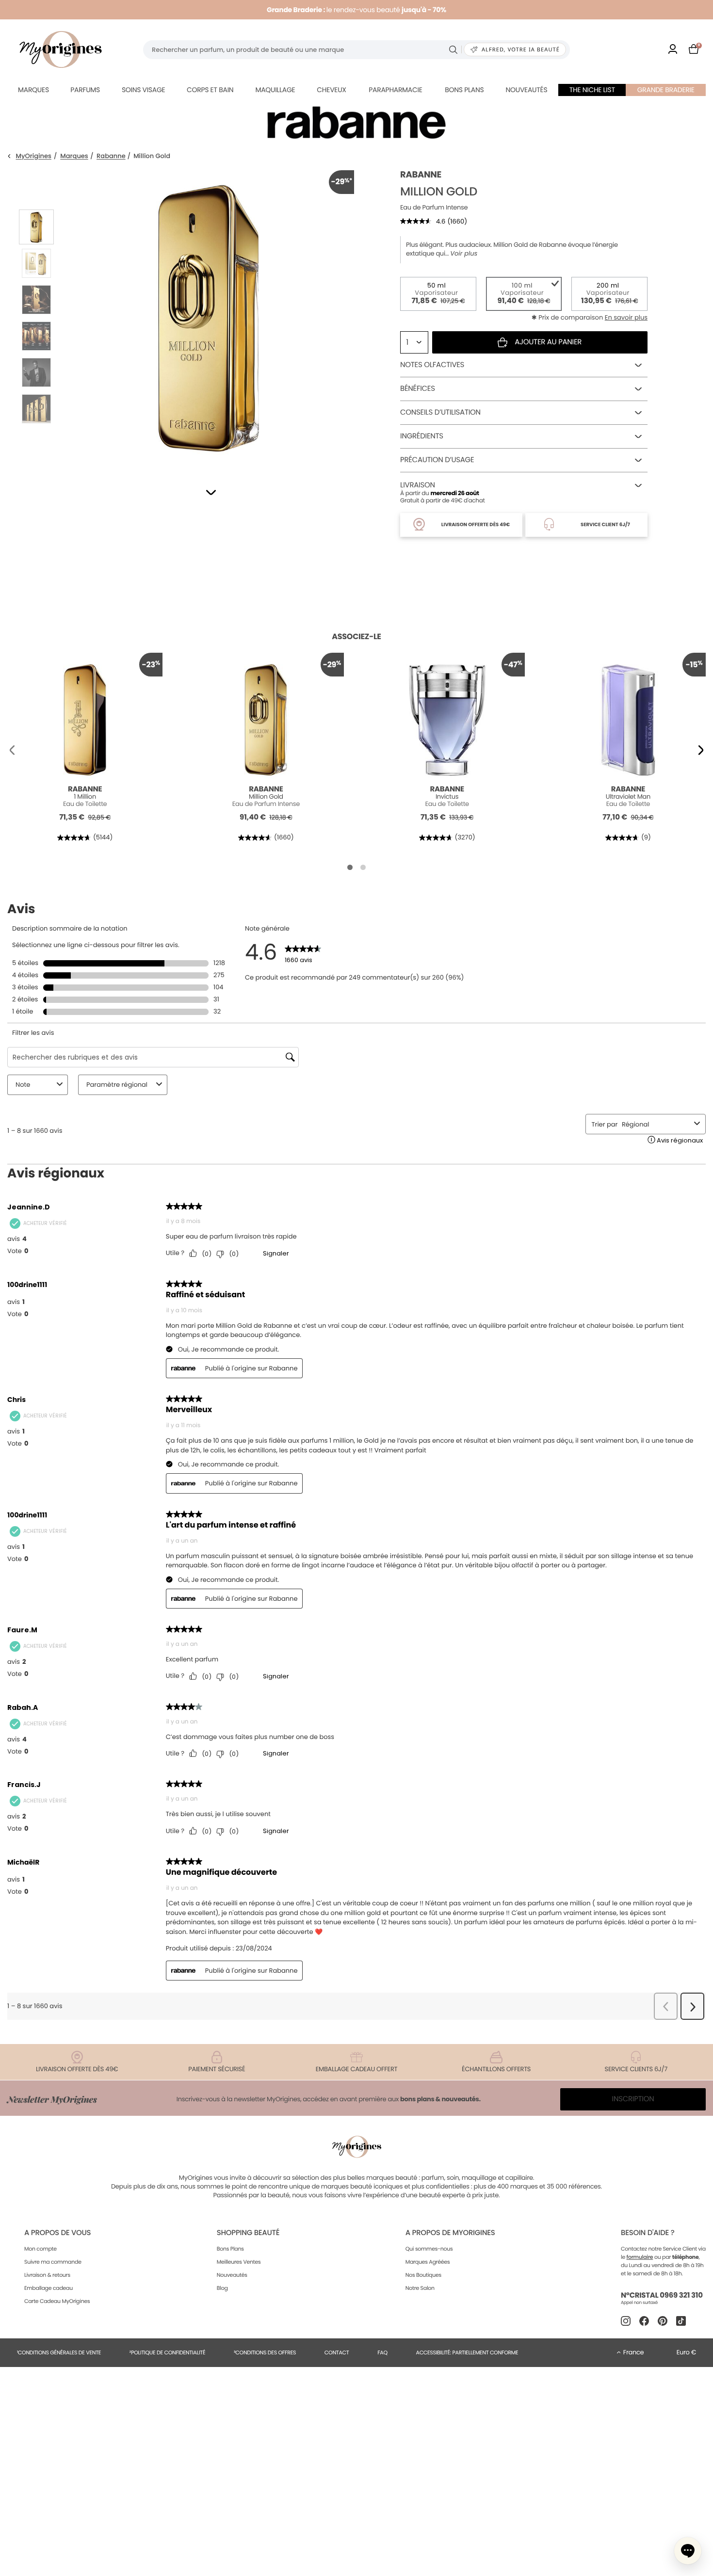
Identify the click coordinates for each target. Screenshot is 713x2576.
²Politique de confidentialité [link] (168, 2352)
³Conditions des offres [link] (265, 2352)
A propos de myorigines (450, 2233)
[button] (211, 492)
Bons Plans (230, 2249)
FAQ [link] (382, 2352)
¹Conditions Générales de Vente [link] (59, 2352)
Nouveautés (527, 90)
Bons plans (464, 90)
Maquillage (275, 90)
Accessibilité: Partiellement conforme (467, 2352)
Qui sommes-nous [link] (429, 2249)
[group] (209, 316)
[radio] (438, 294)
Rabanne (111, 156)
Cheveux (331, 90)
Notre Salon (420, 2288)
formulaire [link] (640, 2257)
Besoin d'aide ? (648, 2233)
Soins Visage (144, 90)
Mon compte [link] (41, 2249)
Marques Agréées (428, 2262)
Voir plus (464, 254)
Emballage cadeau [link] (49, 2288)
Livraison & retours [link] (47, 2275)
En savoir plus (626, 317)
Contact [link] (337, 2352)
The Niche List (592, 90)
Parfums (85, 90)
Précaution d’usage (437, 460)
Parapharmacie (395, 90)
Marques (33, 90)
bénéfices (418, 389)
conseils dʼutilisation (440, 412)
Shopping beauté (248, 2233)
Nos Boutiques (423, 2275)
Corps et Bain (210, 90)
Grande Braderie (666, 90)
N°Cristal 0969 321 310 (662, 2295)
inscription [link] (633, 2099)
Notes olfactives (432, 365)
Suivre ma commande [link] (53, 2262)
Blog (222, 2288)
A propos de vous (57, 2233)
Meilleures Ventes (239, 2262)
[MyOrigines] (61, 49)
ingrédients (422, 436)
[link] (673, 50)
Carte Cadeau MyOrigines (57, 2301)
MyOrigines (34, 156)
